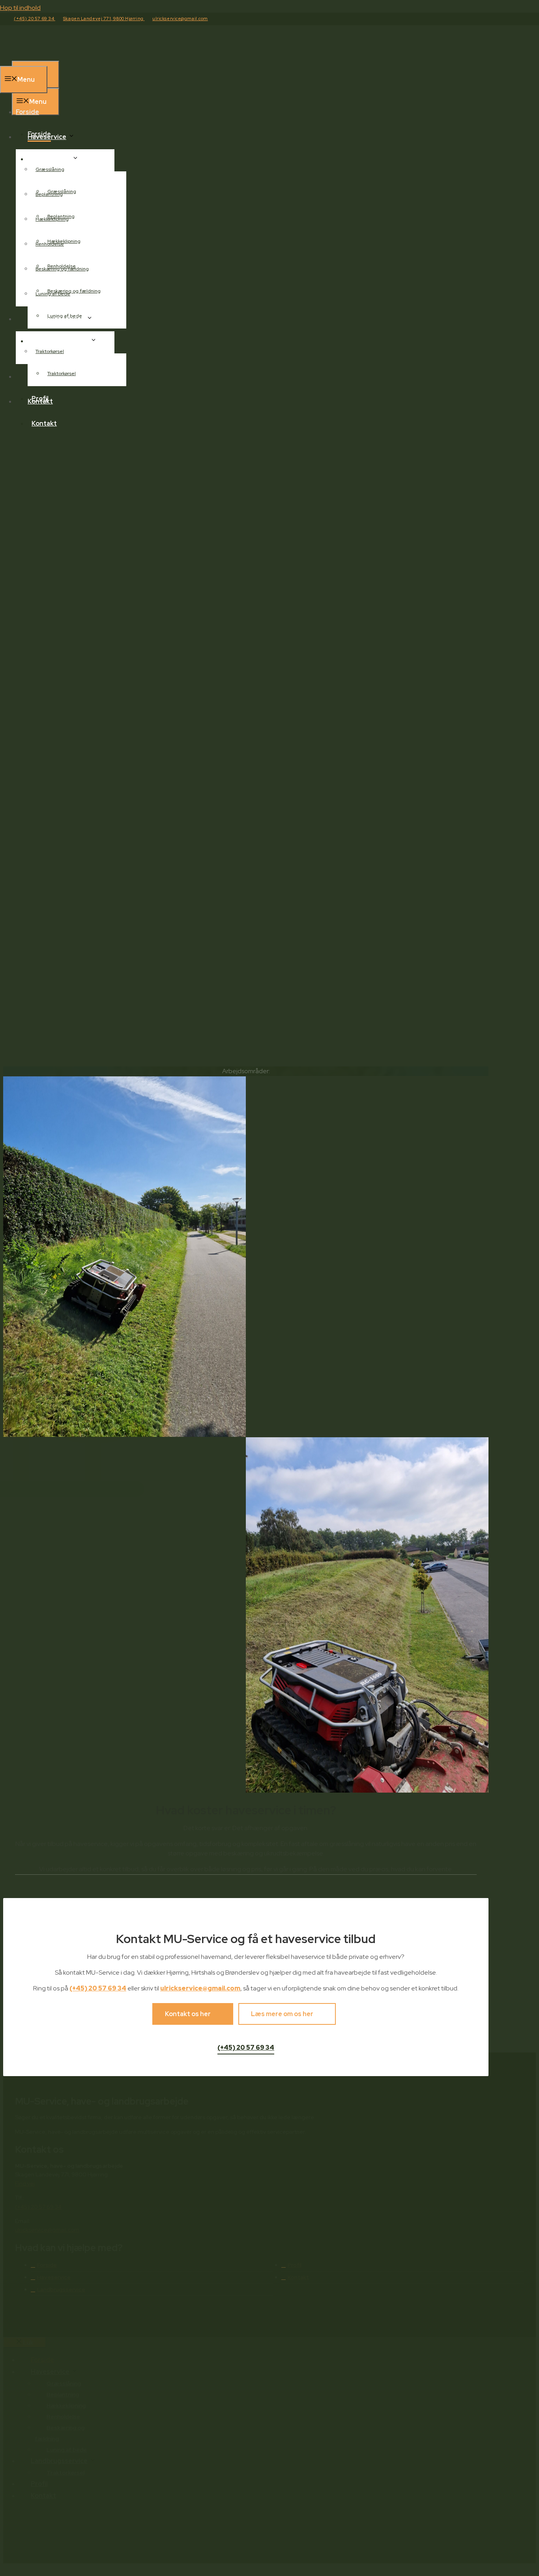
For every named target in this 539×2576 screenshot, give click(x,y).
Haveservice (51, 159)
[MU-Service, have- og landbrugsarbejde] (51, 56)
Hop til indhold (20, 8)
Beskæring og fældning (62, 269)
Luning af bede (53, 294)
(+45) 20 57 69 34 (35, 19)
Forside (39, 134)
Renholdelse (50, 244)
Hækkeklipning (52, 219)
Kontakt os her (188, 2014)
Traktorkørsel (62, 374)
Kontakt (44, 423)
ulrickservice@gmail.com (180, 19)
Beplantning (49, 194)
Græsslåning (50, 169)
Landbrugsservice (60, 341)
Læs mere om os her (282, 2014)
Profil (40, 399)
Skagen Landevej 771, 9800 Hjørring (104, 19)
